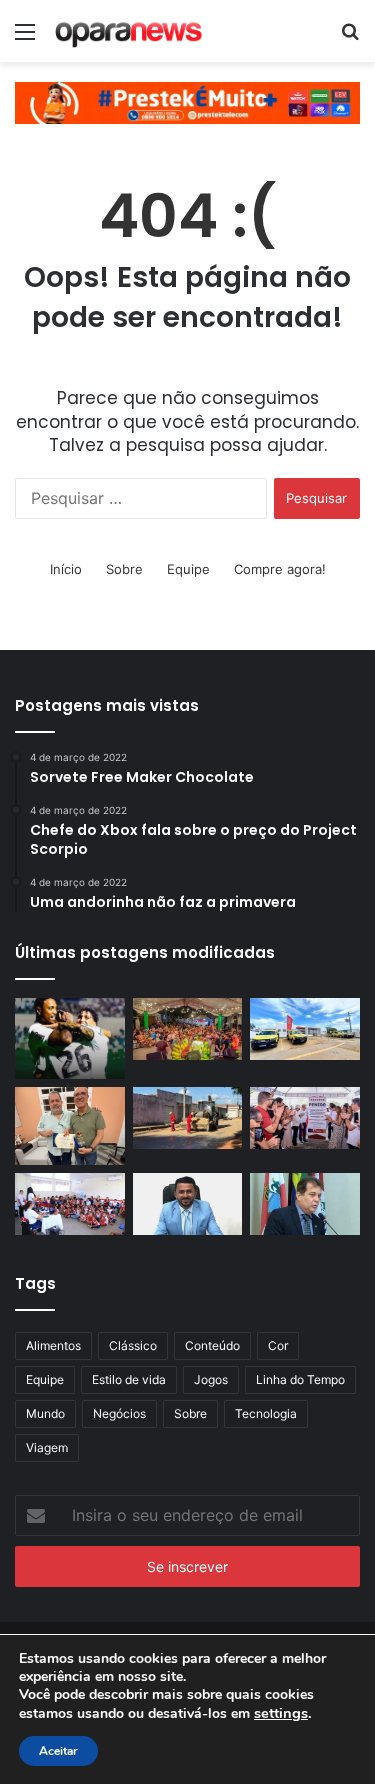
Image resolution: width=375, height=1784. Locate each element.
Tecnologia (266, 1413)
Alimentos (53, 1345)
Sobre (124, 569)
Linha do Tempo (300, 1379)
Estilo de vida (129, 1379)
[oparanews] (130, 31)
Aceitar (58, 1751)
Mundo (45, 1413)
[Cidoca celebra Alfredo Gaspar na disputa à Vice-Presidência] (305, 1204)
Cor (278, 1345)
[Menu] (25, 38)
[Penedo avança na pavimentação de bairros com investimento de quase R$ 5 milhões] (188, 1118)
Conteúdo (212, 1345)
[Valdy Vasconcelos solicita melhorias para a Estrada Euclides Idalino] (188, 1204)
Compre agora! (280, 569)
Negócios (119, 1413)
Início (66, 569)
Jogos (211, 1379)
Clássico (133, 1345)
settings (281, 1713)
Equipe (188, 569)
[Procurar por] (350, 38)
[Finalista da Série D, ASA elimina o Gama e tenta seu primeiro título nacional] (70, 1038)
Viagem (47, 1447)
